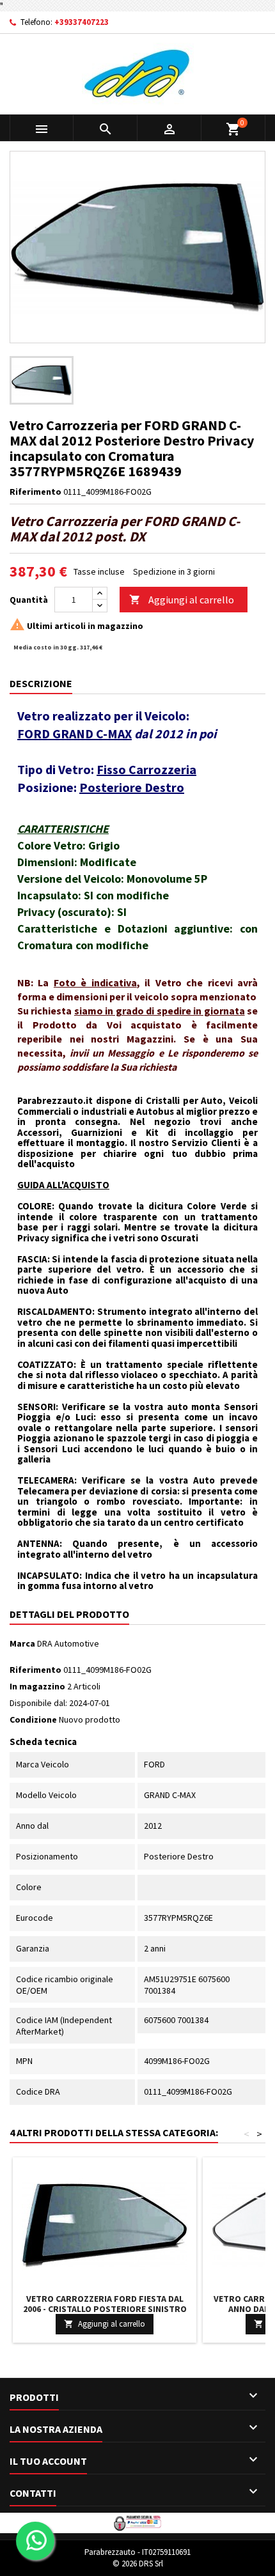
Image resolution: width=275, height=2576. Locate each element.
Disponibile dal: (38, 1703)
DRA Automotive (68, 1643)
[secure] (137, 2522)
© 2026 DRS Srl (138, 2564)
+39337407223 (82, 22)
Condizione (33, 1719)
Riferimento (35, 492)
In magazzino (37, 1686)
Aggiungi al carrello (182, 600)
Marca (22, 1643)
